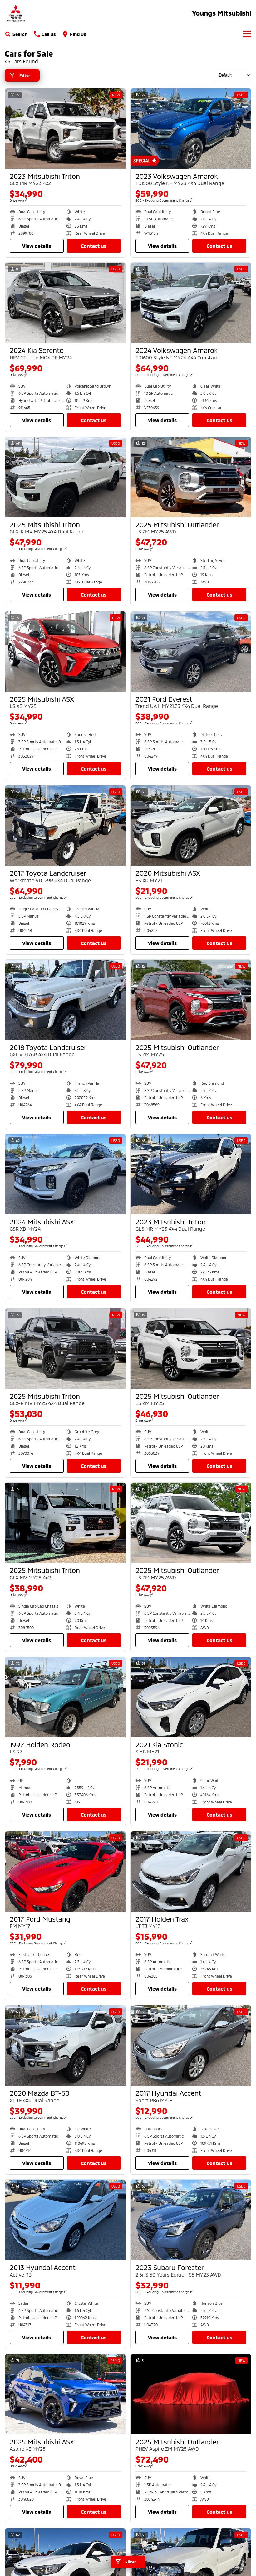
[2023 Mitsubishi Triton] (65, 129)
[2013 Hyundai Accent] (65, 2220)
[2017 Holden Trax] (191, 1871)
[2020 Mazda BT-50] (65, 2046)
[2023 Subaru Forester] (191, 2220)
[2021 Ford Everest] (191, 651)
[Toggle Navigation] (247, 34)
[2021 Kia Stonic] (191, 1697)
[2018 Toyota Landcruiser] (65, 1000)
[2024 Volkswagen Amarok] (191, 303)
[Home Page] (16, 13)
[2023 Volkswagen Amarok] (191, 129)
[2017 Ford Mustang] (65, 1871)
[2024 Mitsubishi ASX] (65, 1174)
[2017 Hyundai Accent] (191, 2046)
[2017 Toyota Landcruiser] (65, 825)
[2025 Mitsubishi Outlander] (191, 477)
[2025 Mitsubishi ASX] (65, 651)
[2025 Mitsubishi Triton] (65, 477)
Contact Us (94, 246)
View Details (37, 246)
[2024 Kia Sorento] (65, 303)
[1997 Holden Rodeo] (65, 1697)
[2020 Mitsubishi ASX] (191, 825)
